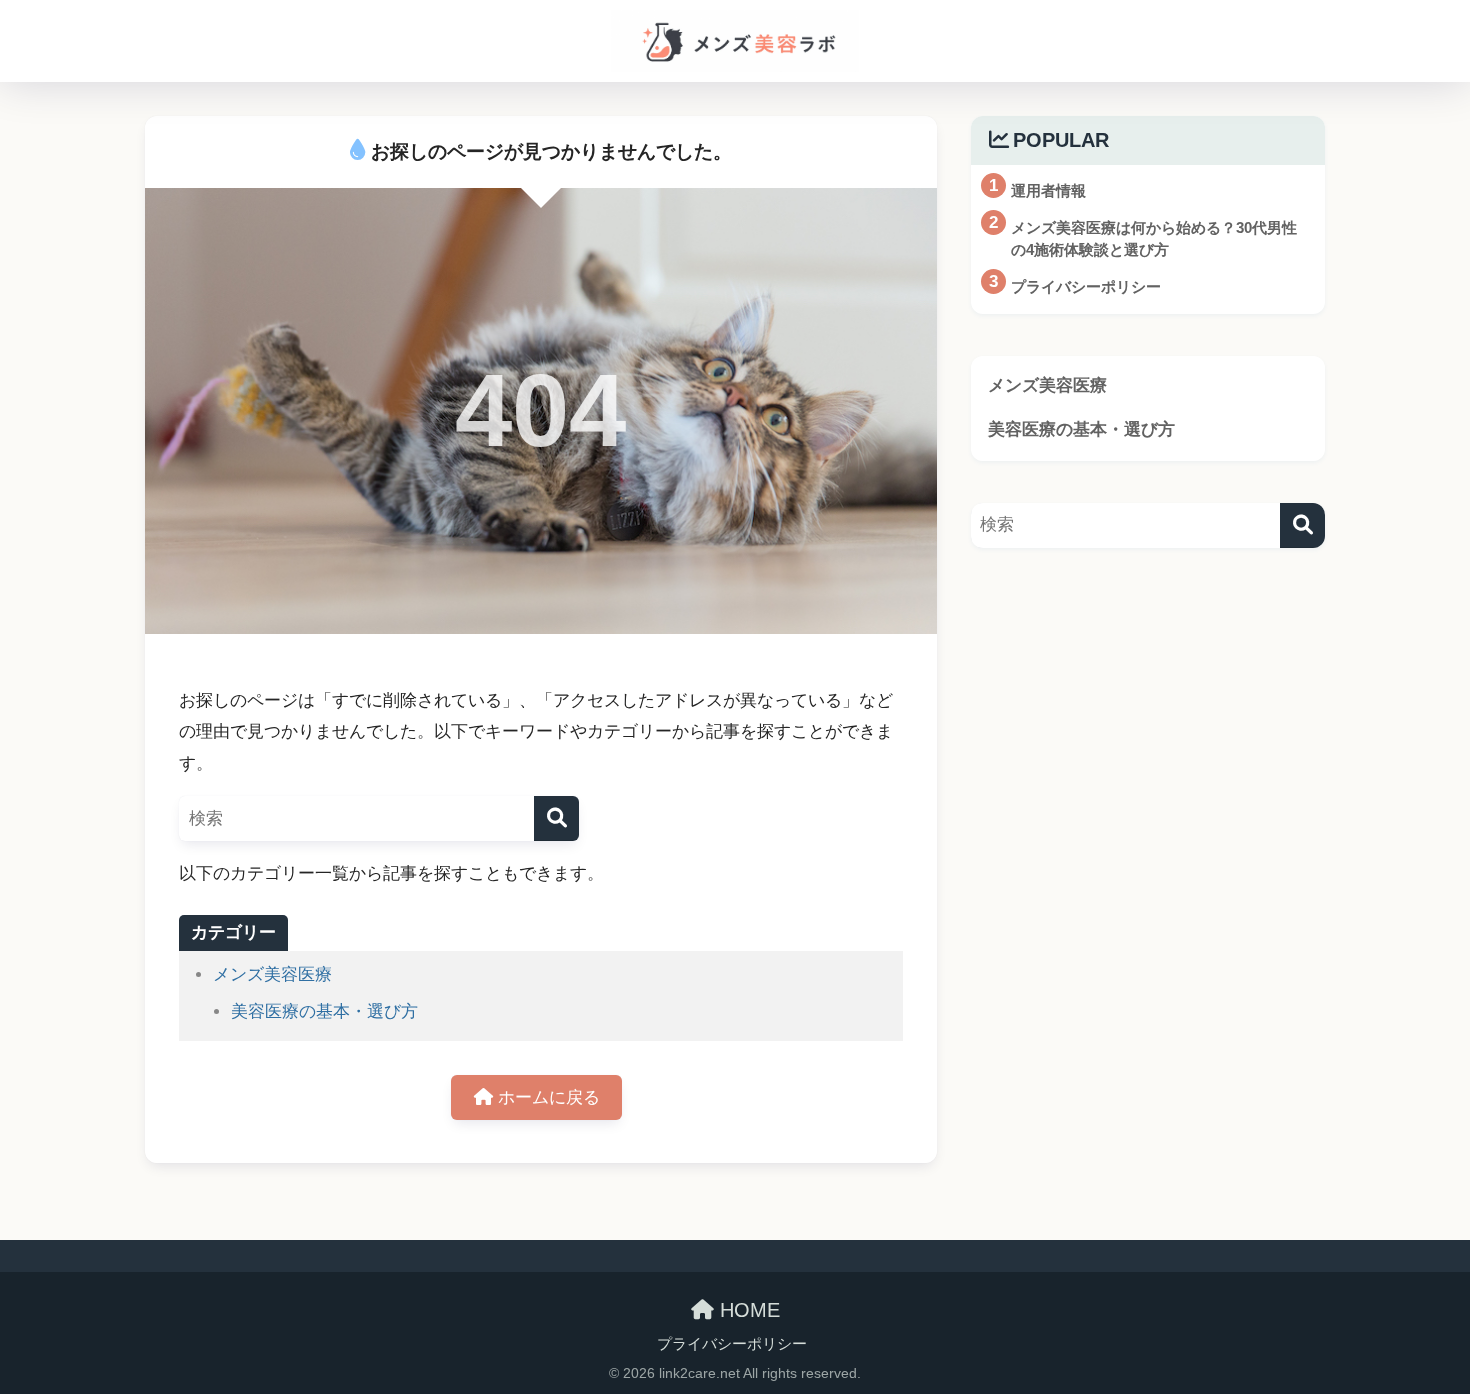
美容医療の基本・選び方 (324, 1011)
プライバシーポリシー (732, 1344)
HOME (747, 1310)
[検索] (556, 818)
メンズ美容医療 (272, 974)
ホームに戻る (546, 1097)
